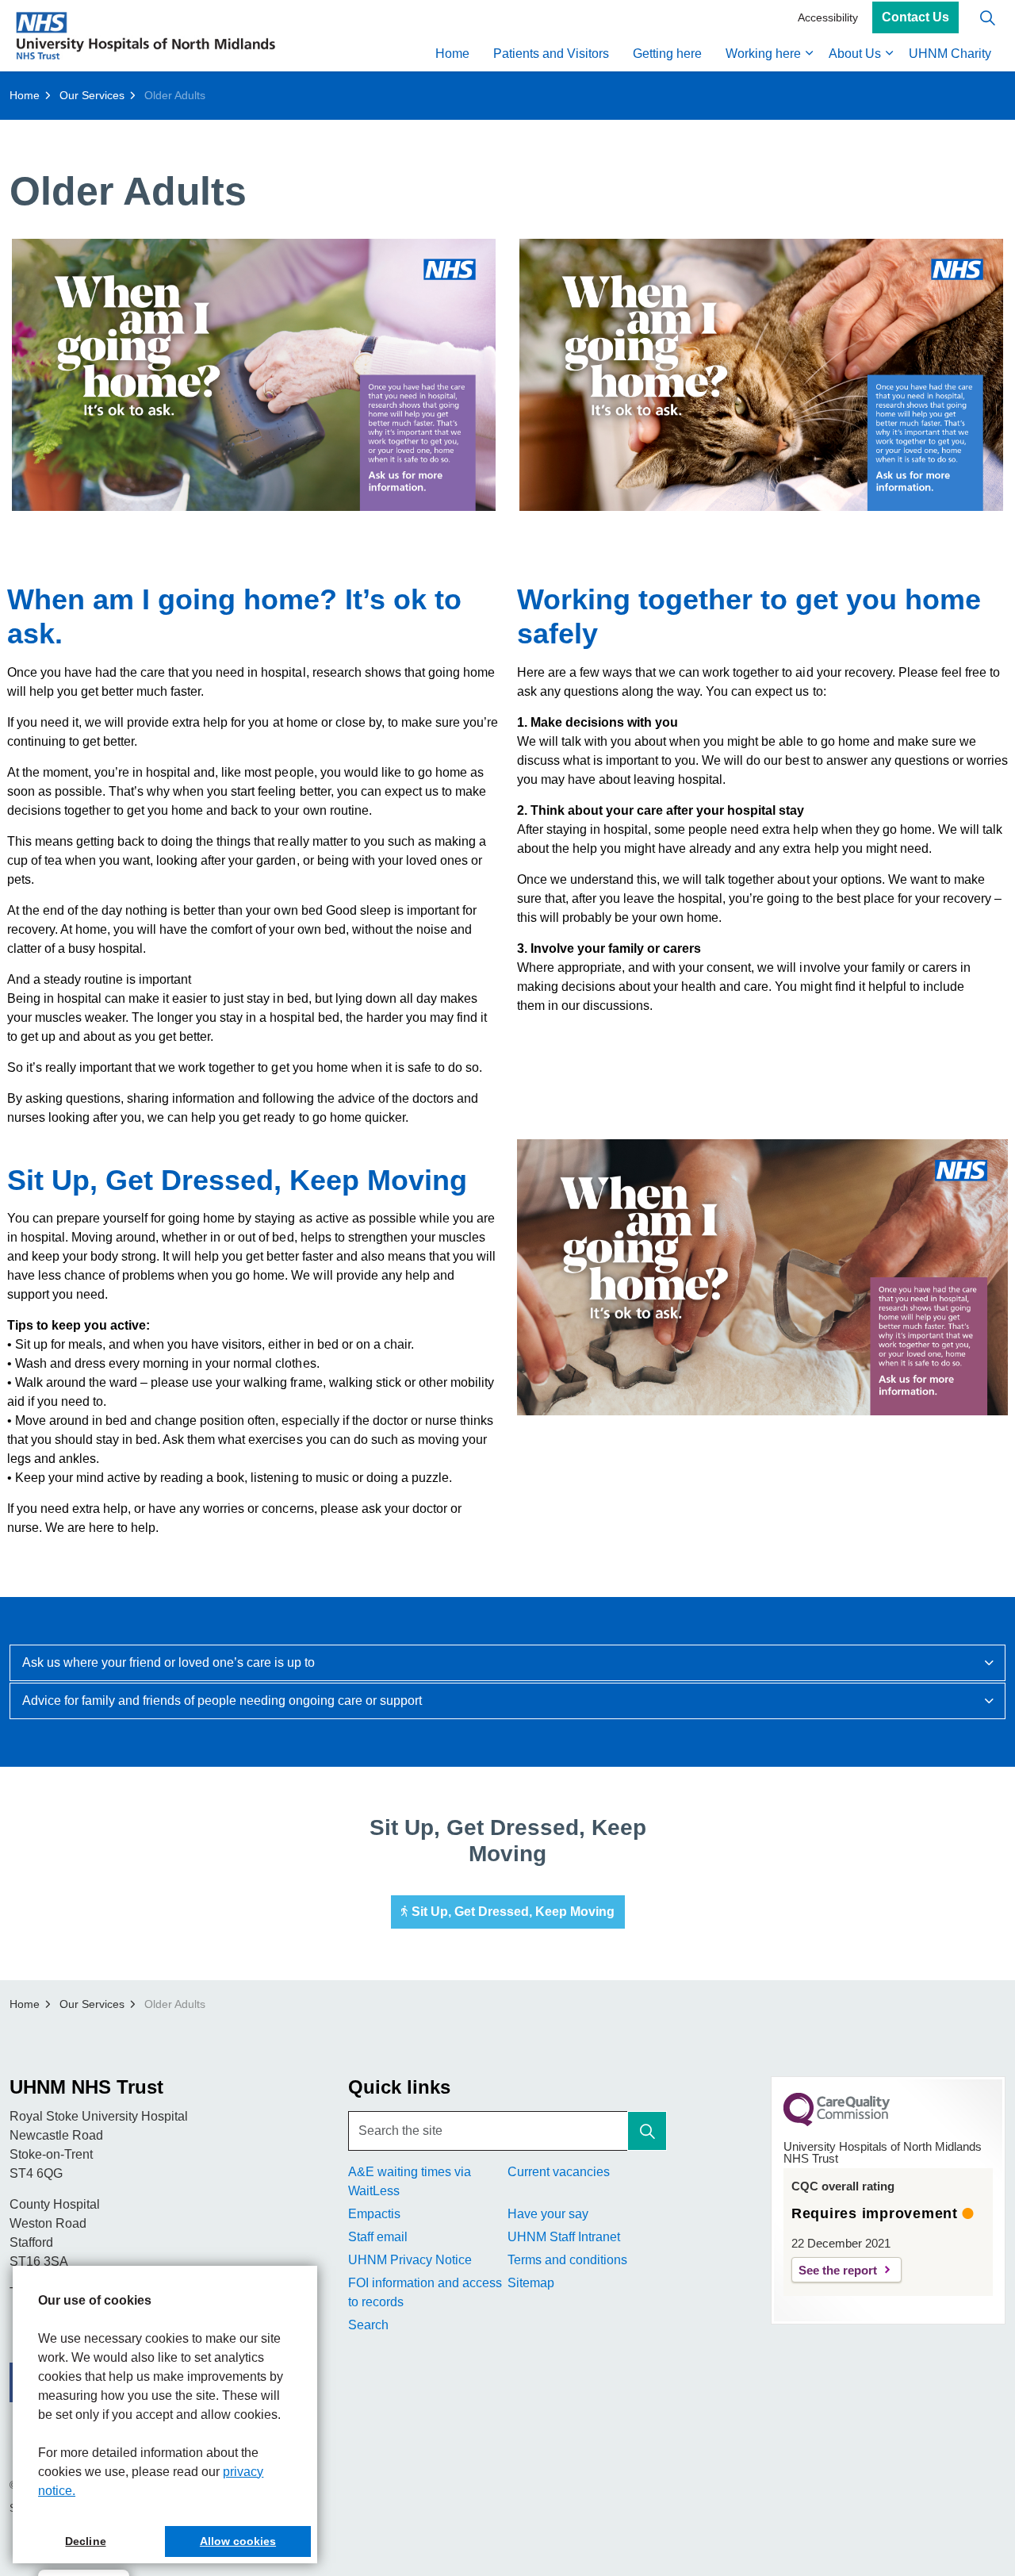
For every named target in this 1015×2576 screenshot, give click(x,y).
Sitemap (531, 2283)
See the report (838, 2270)
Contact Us (915, 18)
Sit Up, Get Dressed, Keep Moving (513, 1912)
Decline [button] (85, 2541)
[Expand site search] (987, 18)
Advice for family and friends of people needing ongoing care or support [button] (222, 1701)
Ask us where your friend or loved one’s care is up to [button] (169, 1662)
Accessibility (828, 17)
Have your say (548, 2214)
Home (452, 54)
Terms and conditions (567, 2260)
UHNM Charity (950, 54)
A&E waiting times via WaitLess (410, 2181)
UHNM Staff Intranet (564, 2237)
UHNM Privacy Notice (410, 2260)
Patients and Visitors (551, 54)
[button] (254, 375)
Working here (763, 54)
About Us (855, 54)
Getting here (667, 54)
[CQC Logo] (837, 2122)
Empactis (374, 2214)
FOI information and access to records (425, 2292)
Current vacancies (559, 2172)
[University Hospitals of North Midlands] (146, 36)
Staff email (378, 2237)
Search (368, 2325)
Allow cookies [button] (238, 2541)
